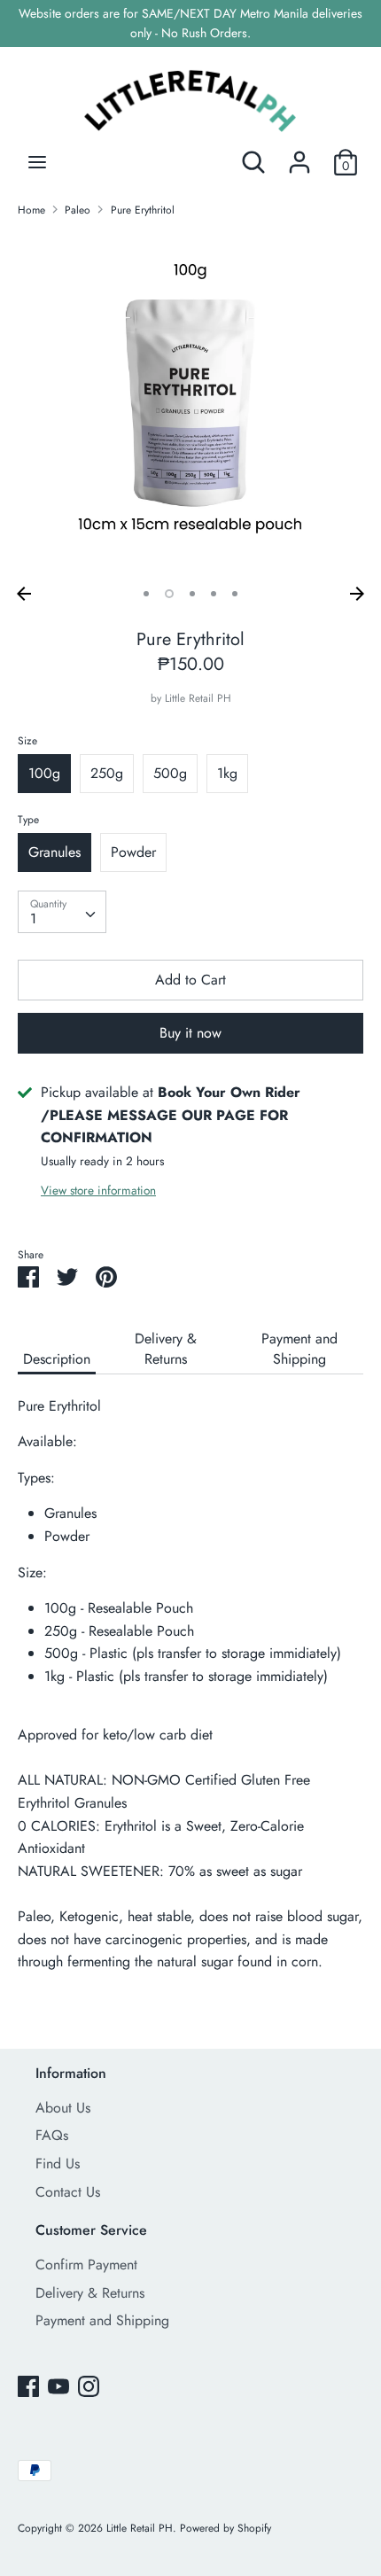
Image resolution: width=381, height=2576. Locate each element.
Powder (133, 852)
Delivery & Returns (166, 1349)
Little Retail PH (198, 698)
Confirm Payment (86, 2265)
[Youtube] (58, 2386)
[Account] (299, 156)
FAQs (52, 2135)
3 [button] (192, 594)
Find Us (58, 2164)
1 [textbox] (33, 918)
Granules (54, 852)
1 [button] (146, 594)
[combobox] (62, 912)
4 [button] (214, 594)
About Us (63, 2108)
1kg (227, 773)
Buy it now (190, 1033)
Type (28, 820)
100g (44, 773)
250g (107, 773)
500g (170, 773)
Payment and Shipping (299, 1349)
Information (71, 2073)
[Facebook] (28, 2386)
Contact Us (68, 2192)
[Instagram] (89, 2386)
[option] (190, 405)
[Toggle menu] (37, 162)
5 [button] (235, 594)
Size (27, 741)
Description (57, 1359)
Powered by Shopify (225, 2528)
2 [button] (169, 594)
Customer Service (91, 2230)
